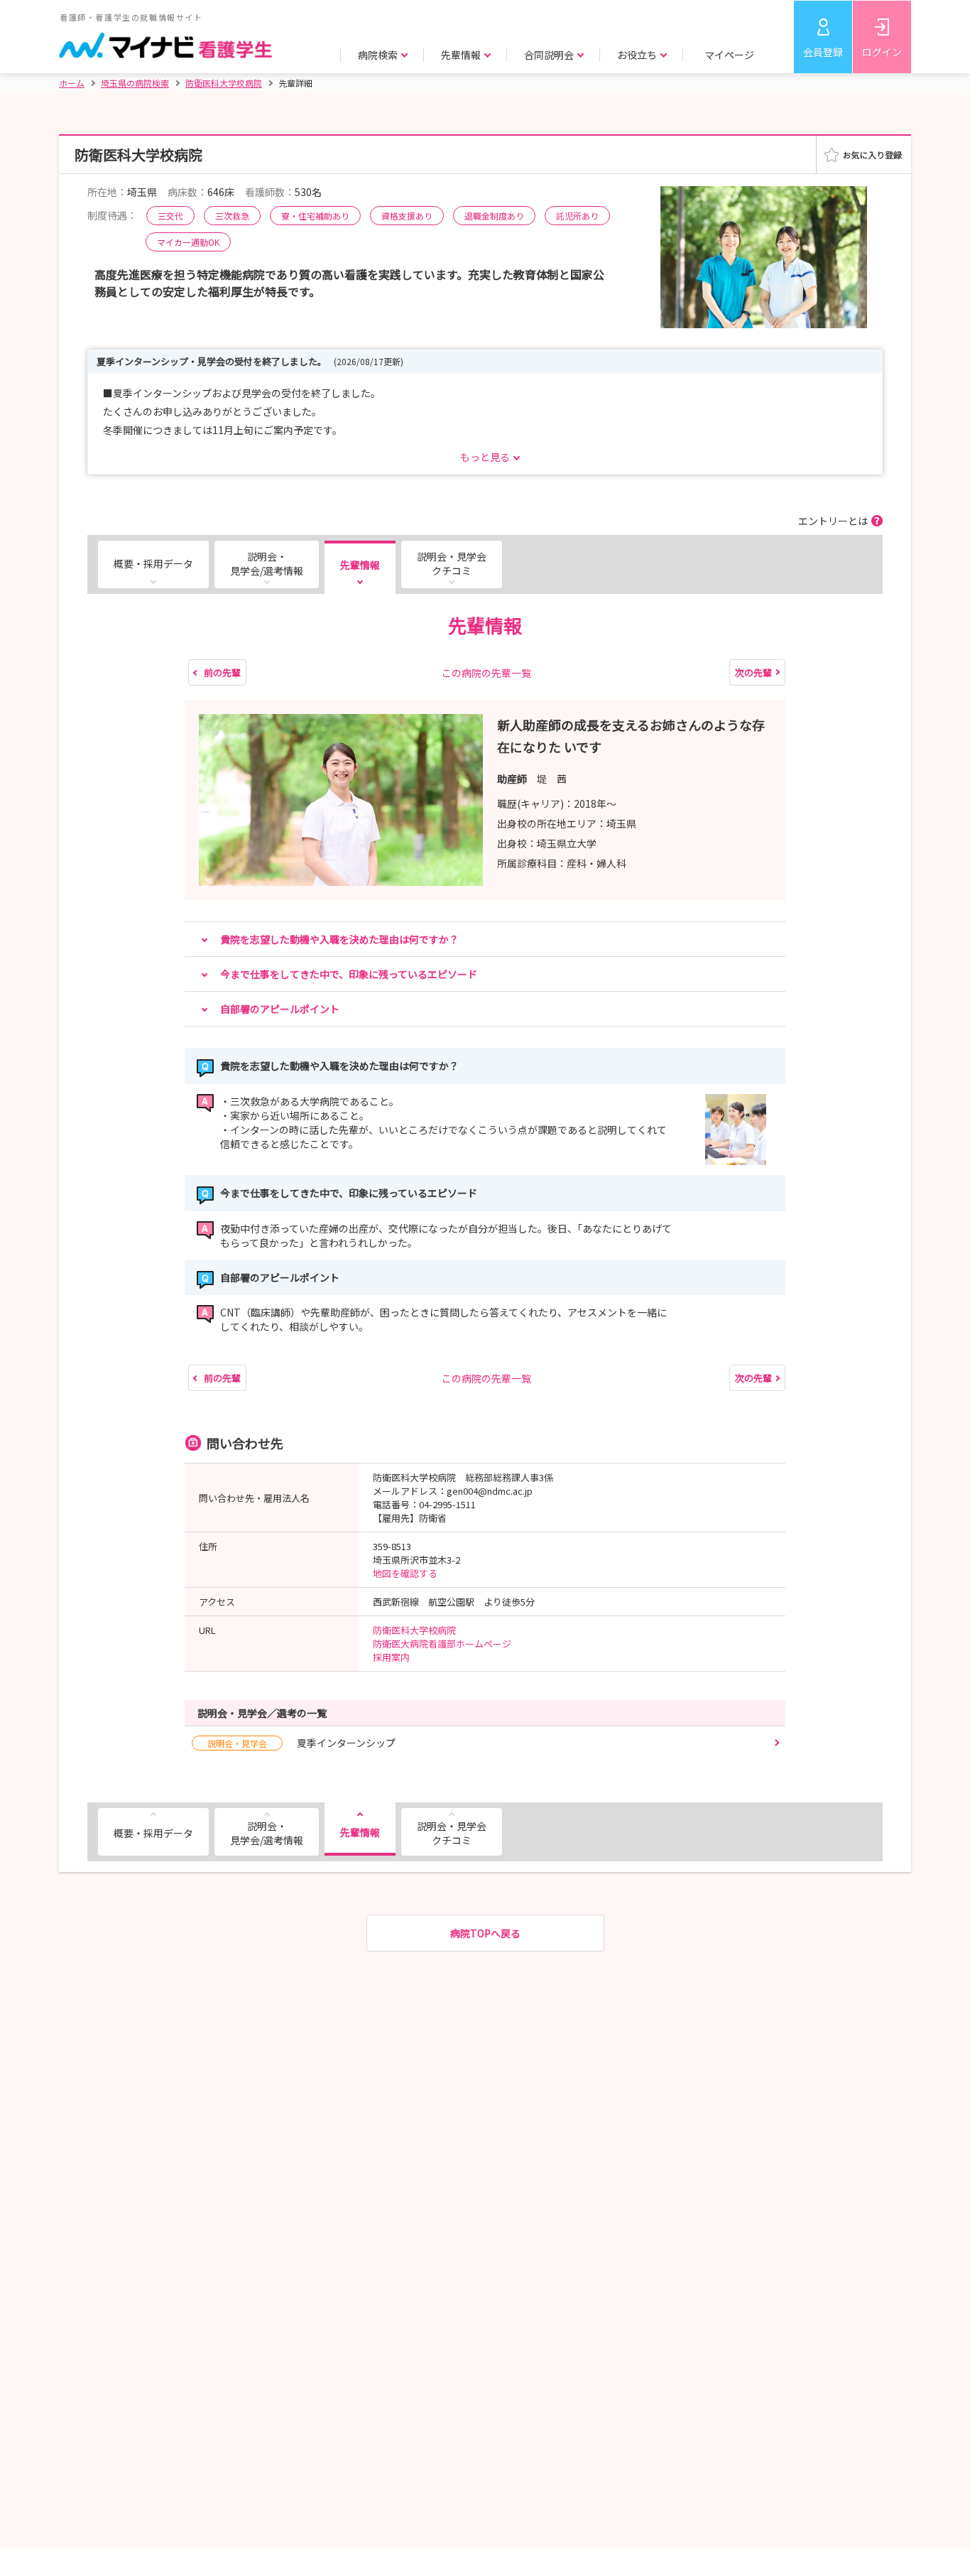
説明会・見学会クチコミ (452, 563)
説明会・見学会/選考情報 (267, 563)
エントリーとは (833, 521)
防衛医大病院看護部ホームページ (442, 1644)
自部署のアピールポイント (280, 1009)
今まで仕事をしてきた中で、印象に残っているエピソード (349, 974)
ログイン (882, 52)
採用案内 (391, 1657)
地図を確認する (405, 1573)
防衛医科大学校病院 (414, 1630)
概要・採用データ (153, 563)
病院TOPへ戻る (485, 1933)
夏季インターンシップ (301, 1743)
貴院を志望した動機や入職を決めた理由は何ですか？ (339, 939)
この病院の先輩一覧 (486, 673)
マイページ (729, 55)
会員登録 (823, 52)
